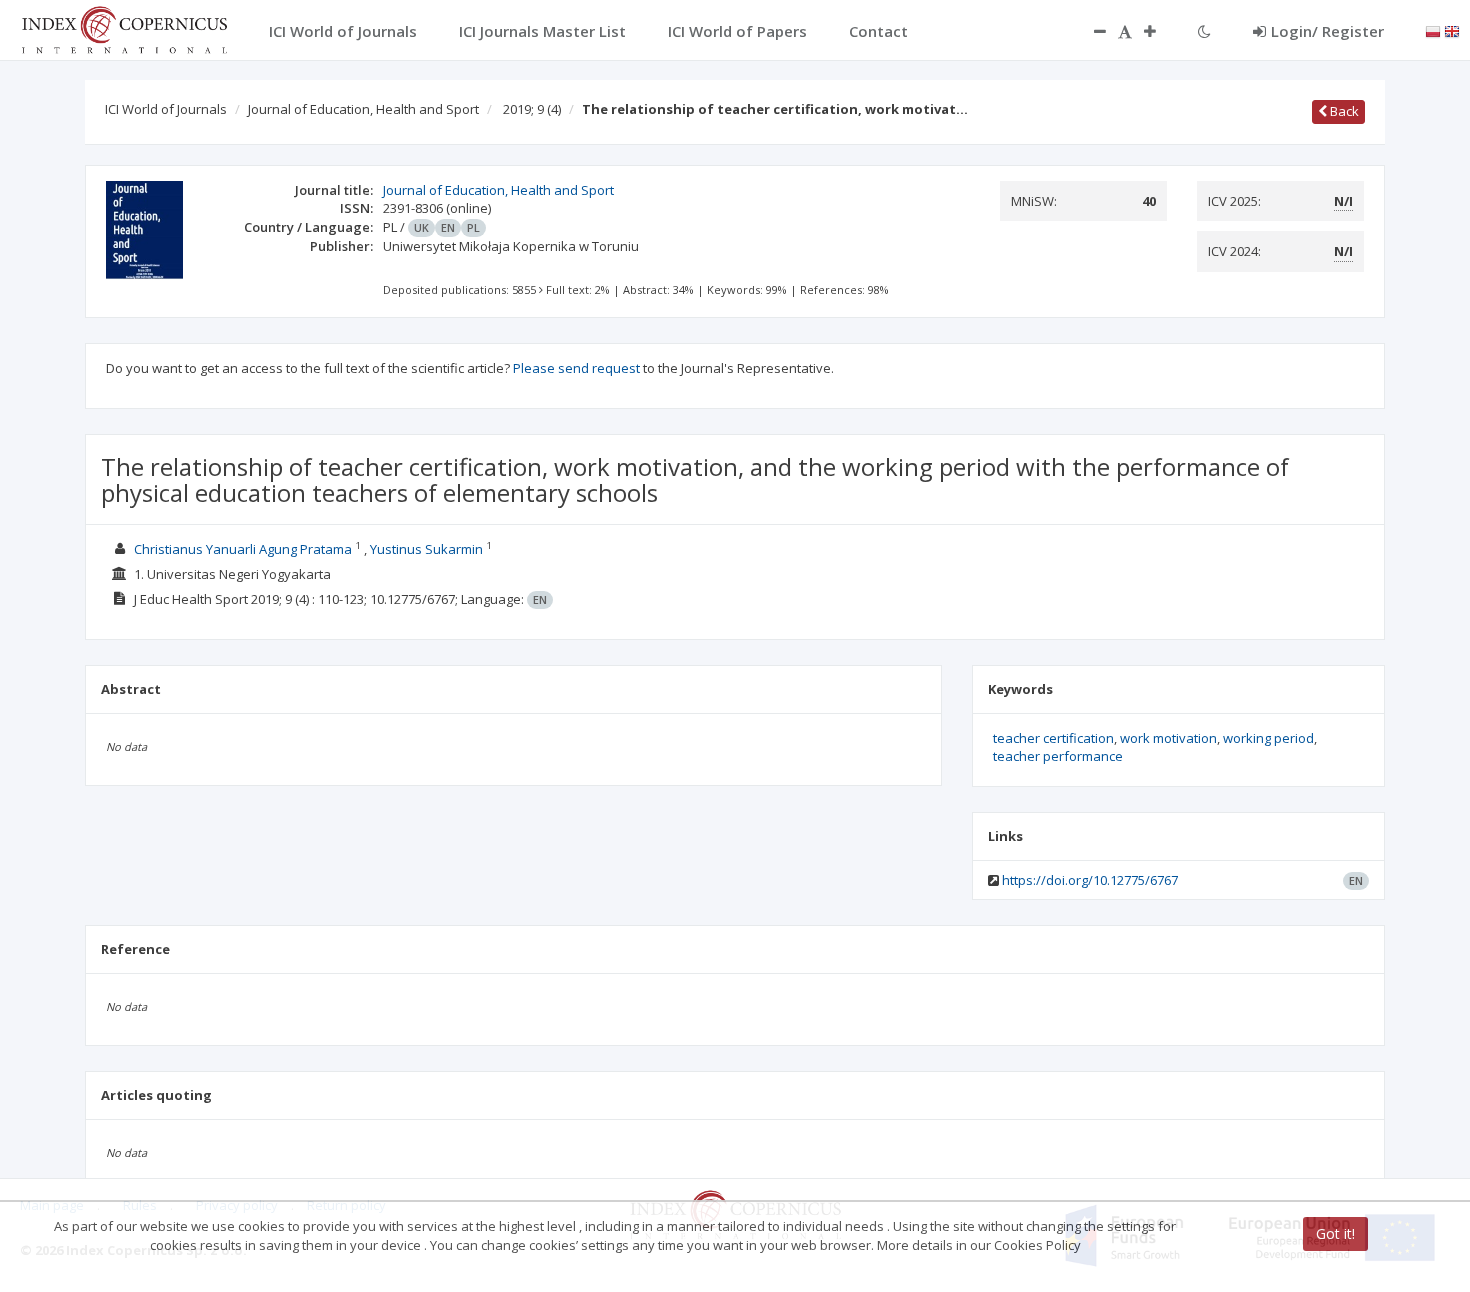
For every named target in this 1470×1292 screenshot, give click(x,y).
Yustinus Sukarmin (426, 549)
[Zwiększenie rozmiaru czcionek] (1160, 31)
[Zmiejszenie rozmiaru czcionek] (1090, 31)
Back (1343, 111)
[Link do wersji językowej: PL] (1433, 30)
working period (1268, 738)
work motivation (1168, 738)
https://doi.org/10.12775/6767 (1090, 880)
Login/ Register (1327, 31)
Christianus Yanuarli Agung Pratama (243, 549)
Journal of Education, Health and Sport (363, 109)
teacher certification (1053, 738)
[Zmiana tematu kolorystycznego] (1204, 31)
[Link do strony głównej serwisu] (124, 28)
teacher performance (1058, 756)
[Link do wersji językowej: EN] (1452, 30)
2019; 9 (532, 109)
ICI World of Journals (166, 109)
